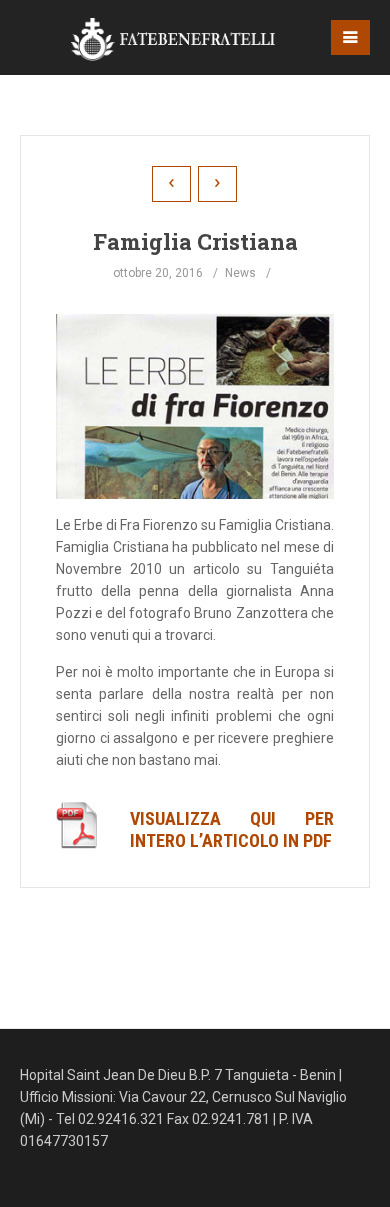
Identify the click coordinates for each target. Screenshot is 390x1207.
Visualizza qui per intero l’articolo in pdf (232, 829)
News (240, 273)
